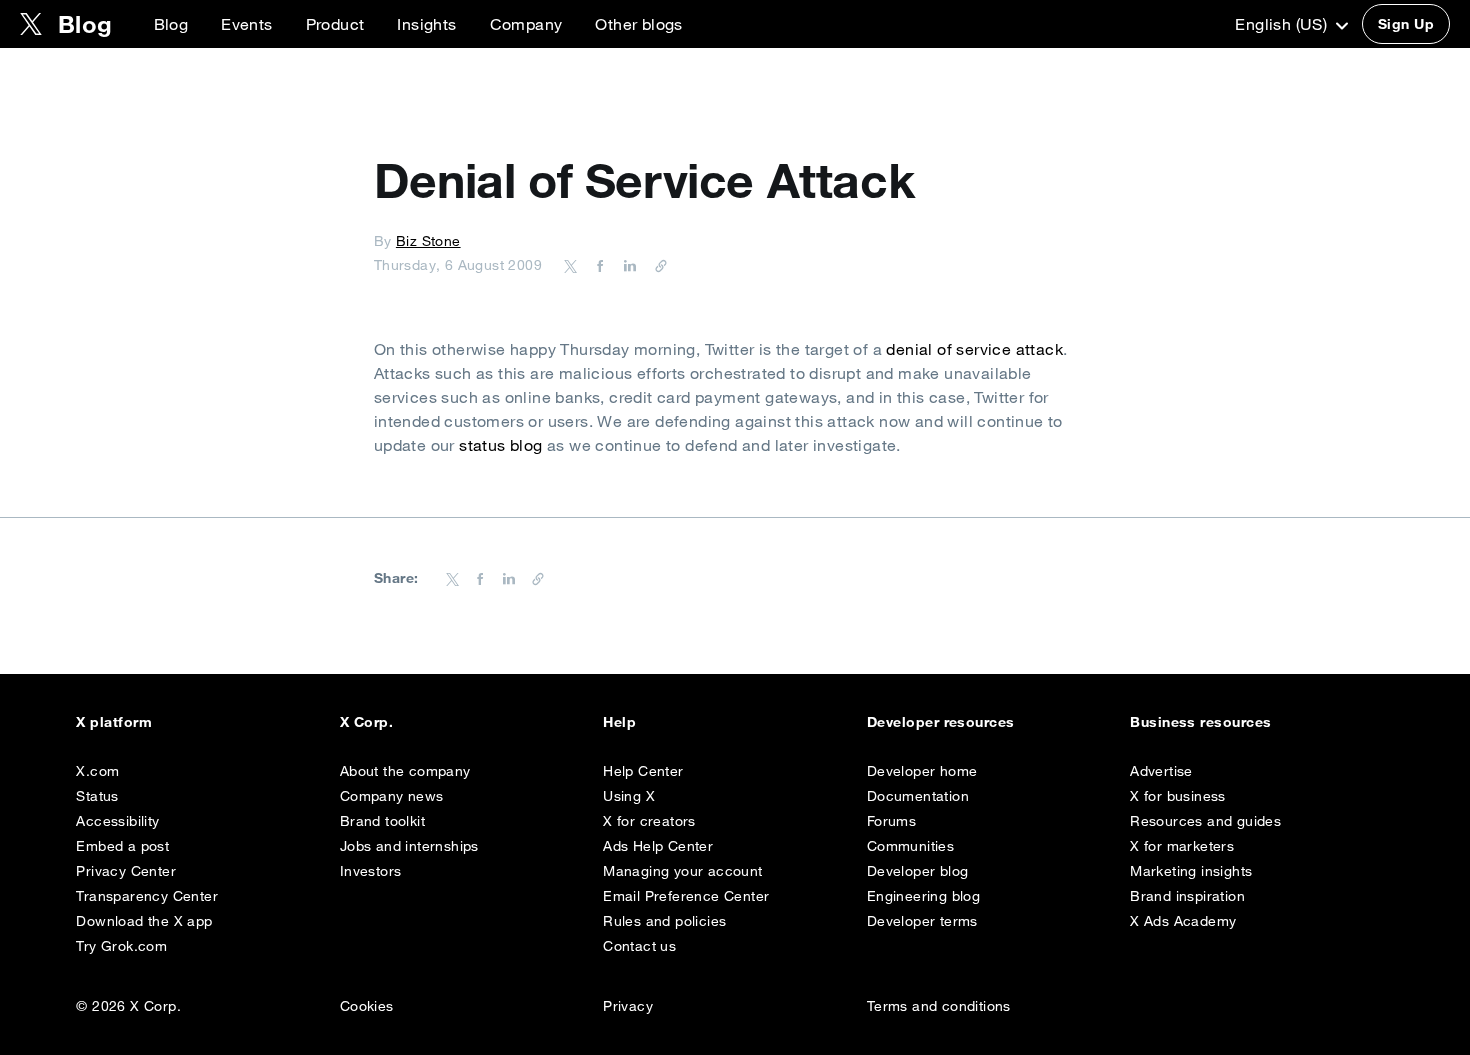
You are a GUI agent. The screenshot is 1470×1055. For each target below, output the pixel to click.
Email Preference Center (686, 896)
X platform (114, 722)
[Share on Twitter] (571, 265)
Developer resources (941, 722)
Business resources (1201, 722)
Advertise (1161, 771)
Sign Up (1406, 24)
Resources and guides (1205, 821)
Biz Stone (428, 241)
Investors (371, 871)
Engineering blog (923, 896)
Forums (891, 821)
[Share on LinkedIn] (627, 265)
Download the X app (144, 921)
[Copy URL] (656, 265)
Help (619, 722)
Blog (171, 24)
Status (97, 796)
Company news (392, 796)
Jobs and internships (409, 846)
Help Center (643, 771)
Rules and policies (664, 921)
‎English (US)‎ (1283, 24)
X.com (97, 771)
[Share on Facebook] (597, 265)
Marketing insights (1191, 871)
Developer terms (922, 921)
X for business (1178, 796)
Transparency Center (147, 896)
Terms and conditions (939, 1006)
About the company (405, 771)
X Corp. (366, 722)
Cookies (367, 1006)
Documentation (918, 796)
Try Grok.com (121, 946)
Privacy (628, 1006)
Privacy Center (126, 871)
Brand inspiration (1187, 896)
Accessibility (117, 821)
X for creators (649, 821)
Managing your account (682, 871)
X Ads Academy (1183, 921)
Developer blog (918, 871)
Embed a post (122, 846)
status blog (500, 445)
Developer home (922, 771)
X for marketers (1182, 846)
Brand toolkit (382, 821)
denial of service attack (974, 349)
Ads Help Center (658, 846)
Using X (629, 796)
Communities (910, 846)
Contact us (639, 946)
